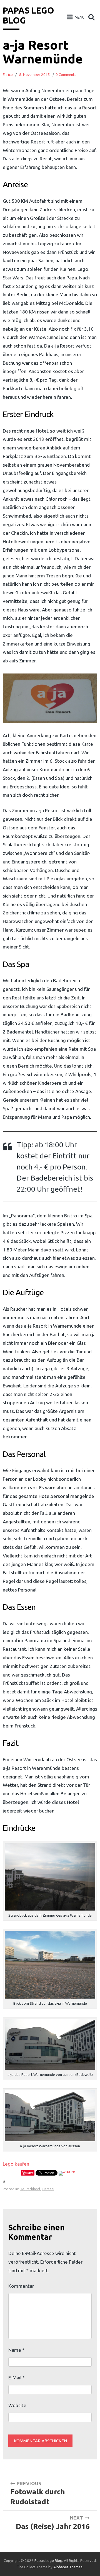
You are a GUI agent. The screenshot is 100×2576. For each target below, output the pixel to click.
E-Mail (17, 2378)
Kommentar (21, 2286)
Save (30, 2173)
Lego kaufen (16, 2164)
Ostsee (48, 2189)
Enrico (8, 75)
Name (16, 2350)
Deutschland (30, 2189)
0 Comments (66, 75)
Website (17, 2405)
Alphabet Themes (68, 2567)
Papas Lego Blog (48, 2561)
